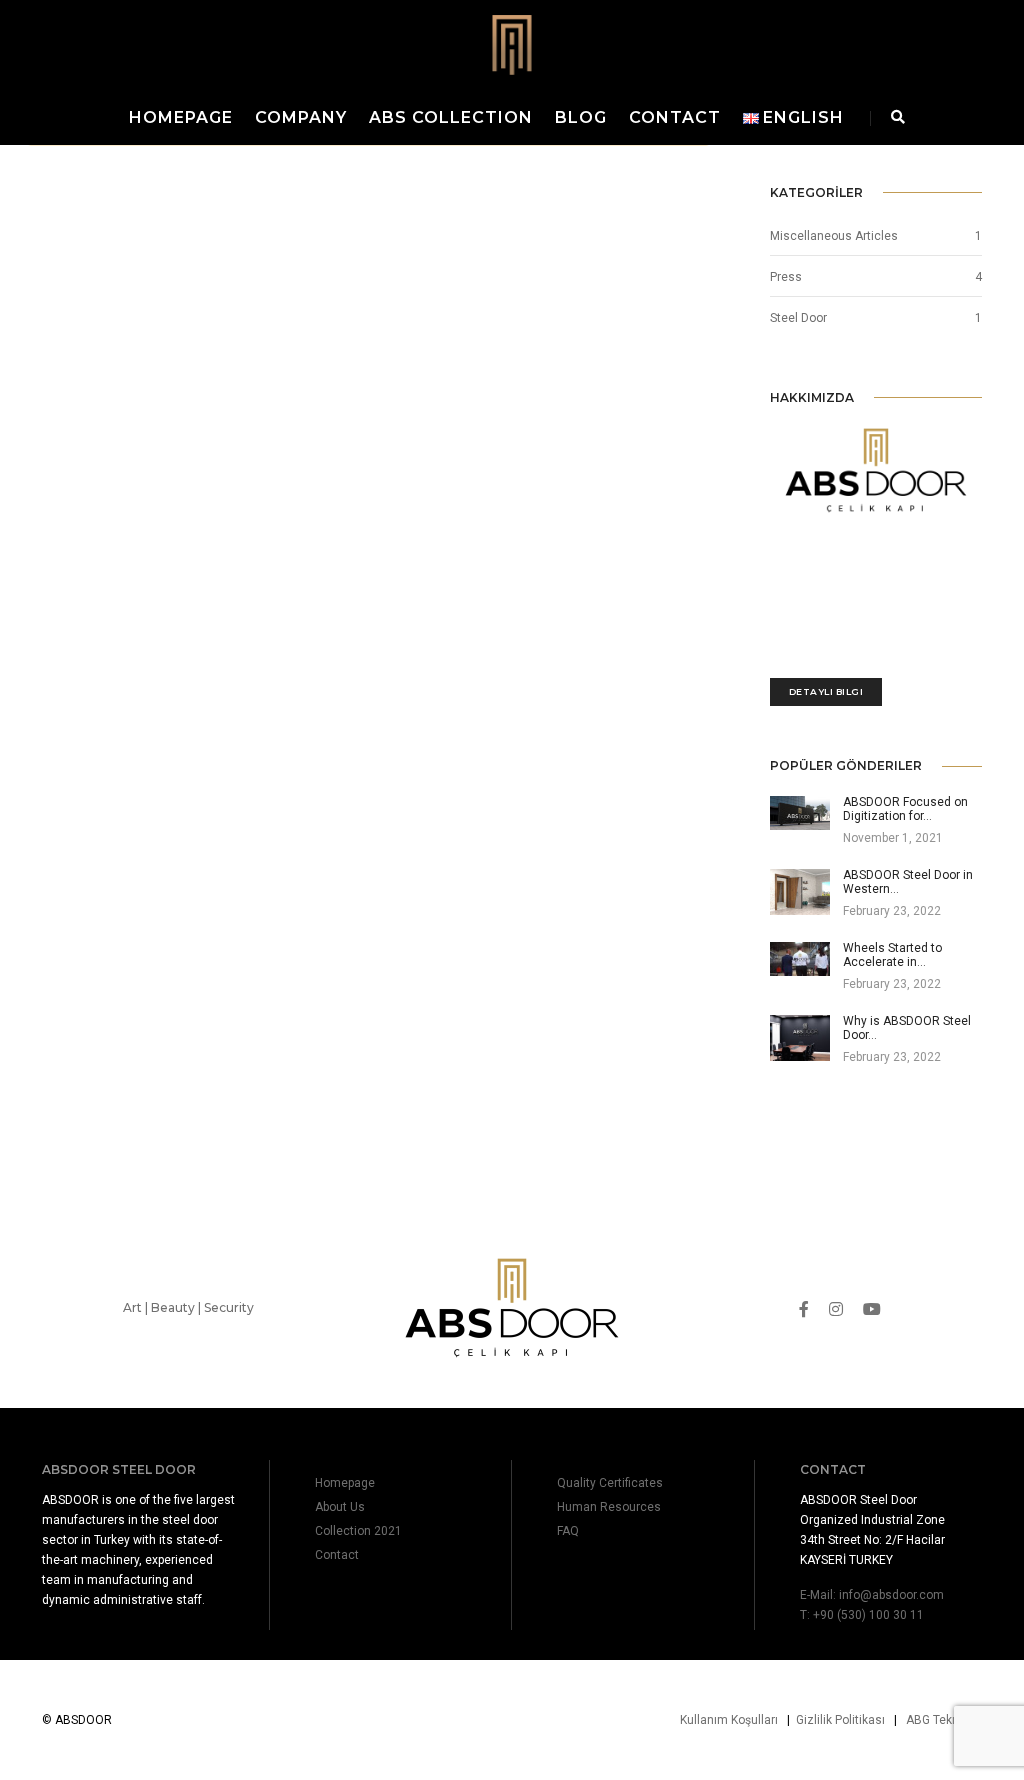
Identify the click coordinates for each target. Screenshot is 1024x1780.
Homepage (181, 117)
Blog (581, 117)
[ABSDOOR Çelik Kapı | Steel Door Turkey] (512, 43)
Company (301, 117)
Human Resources (609, 1507)
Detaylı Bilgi (826, 691)
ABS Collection (451, 117)
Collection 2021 (358, 1531)
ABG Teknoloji (944, 1720)
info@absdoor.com (891, 1595)
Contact (675, 117)
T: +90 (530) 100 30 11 (862, 1615)
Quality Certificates (610, 1483)
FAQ (568, 1531)
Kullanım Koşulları (729, 1720)
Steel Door (798, 318)
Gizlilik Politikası (840, 1720)
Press (786, 277)
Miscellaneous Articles (834, 236)
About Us (340, 1507)
